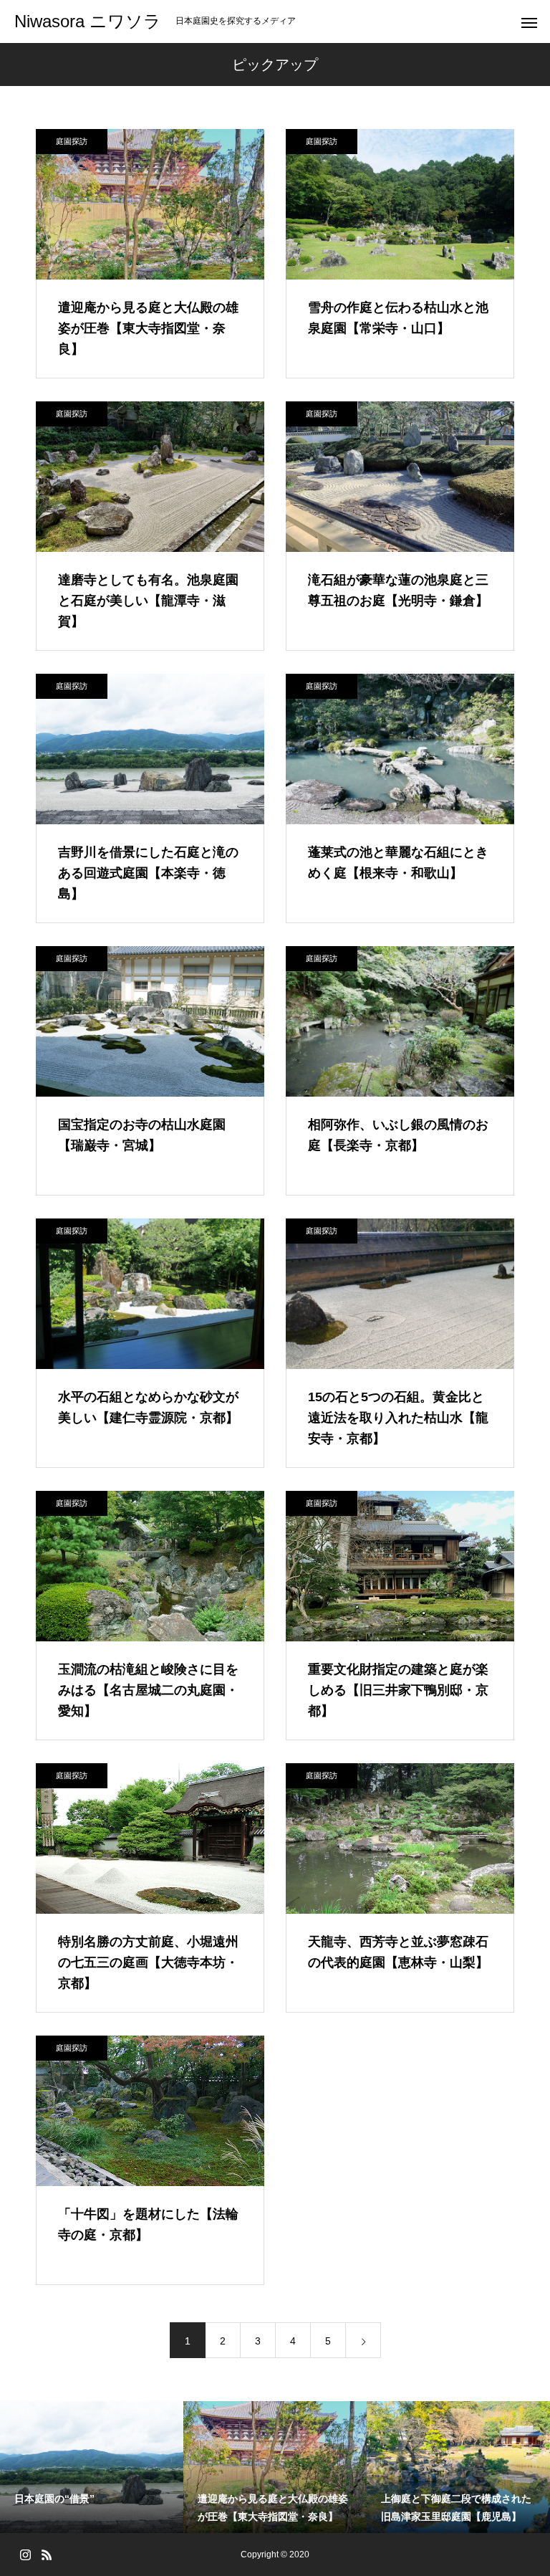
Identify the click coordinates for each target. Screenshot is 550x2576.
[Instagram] (25, 2554)
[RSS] (47, 2554)
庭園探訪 (72, 141)
